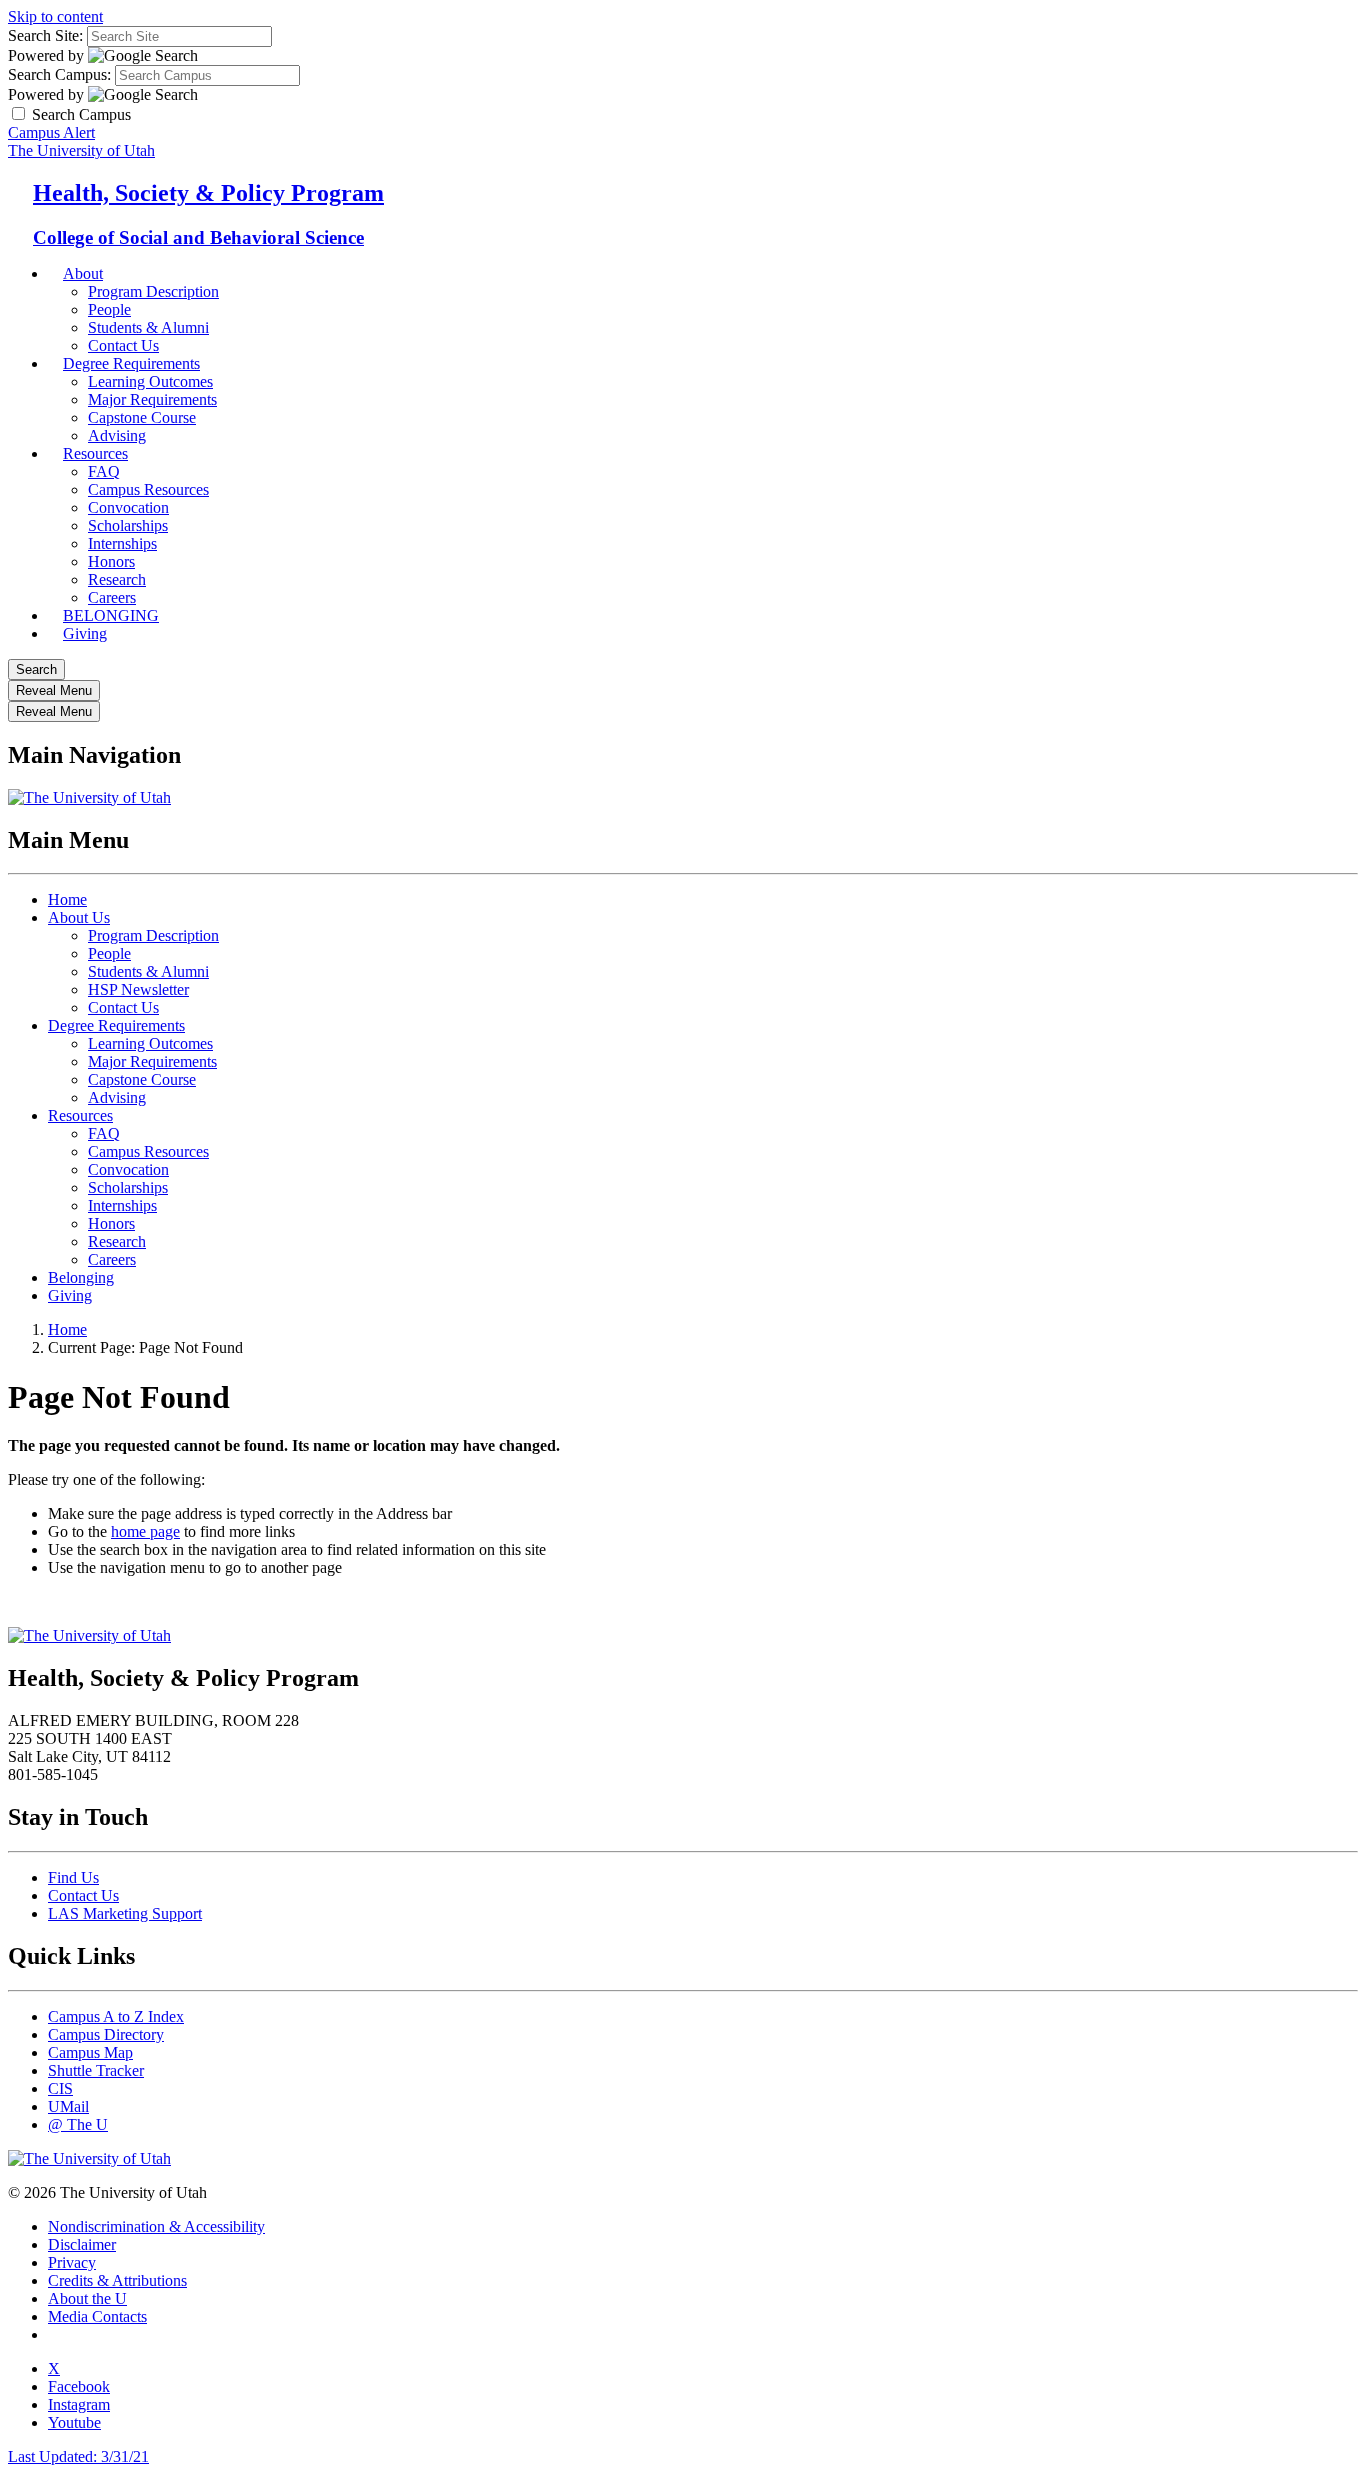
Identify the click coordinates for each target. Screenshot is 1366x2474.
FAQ (104, 471)
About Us (79, 917)
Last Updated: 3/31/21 (78, 2456)
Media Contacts (97, 2316)
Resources (95, 453)
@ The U (78, 2124)
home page (145, 1531)
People (109, 309)
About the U (87, 2298)
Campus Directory (106, 2034)
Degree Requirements (131, 363)
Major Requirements (152, 399)
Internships (122, 543)
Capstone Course (142, 1079)
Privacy (72, 2262)
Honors (111, 561)
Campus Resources (148, 489)
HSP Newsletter (138, 989)
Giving (85, 633)
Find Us (73, 1877)
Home (67, 899)
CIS (60, 2088)
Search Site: (45, 35)
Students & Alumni (148, 971)
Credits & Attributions (117, 2280)
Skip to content (55, 16)
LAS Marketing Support (125, 1913)
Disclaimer (82, 2244)
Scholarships (128, 525)
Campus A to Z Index (116, 2016)
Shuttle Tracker (96, 2070)
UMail (68, 2106)
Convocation (128, 507)
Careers (112, 1259)
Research (117, 1241)
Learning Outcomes (150, 381)
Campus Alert (51, 132)
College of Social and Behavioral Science (198, 237)
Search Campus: (59, 74)
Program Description (153, 291)
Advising (117, 1097)
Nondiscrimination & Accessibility (156, 2226)
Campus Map (90, 2052)
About (83, 273)
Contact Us (123, 1007)
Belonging (81, 1277)
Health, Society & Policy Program (208, 193)
